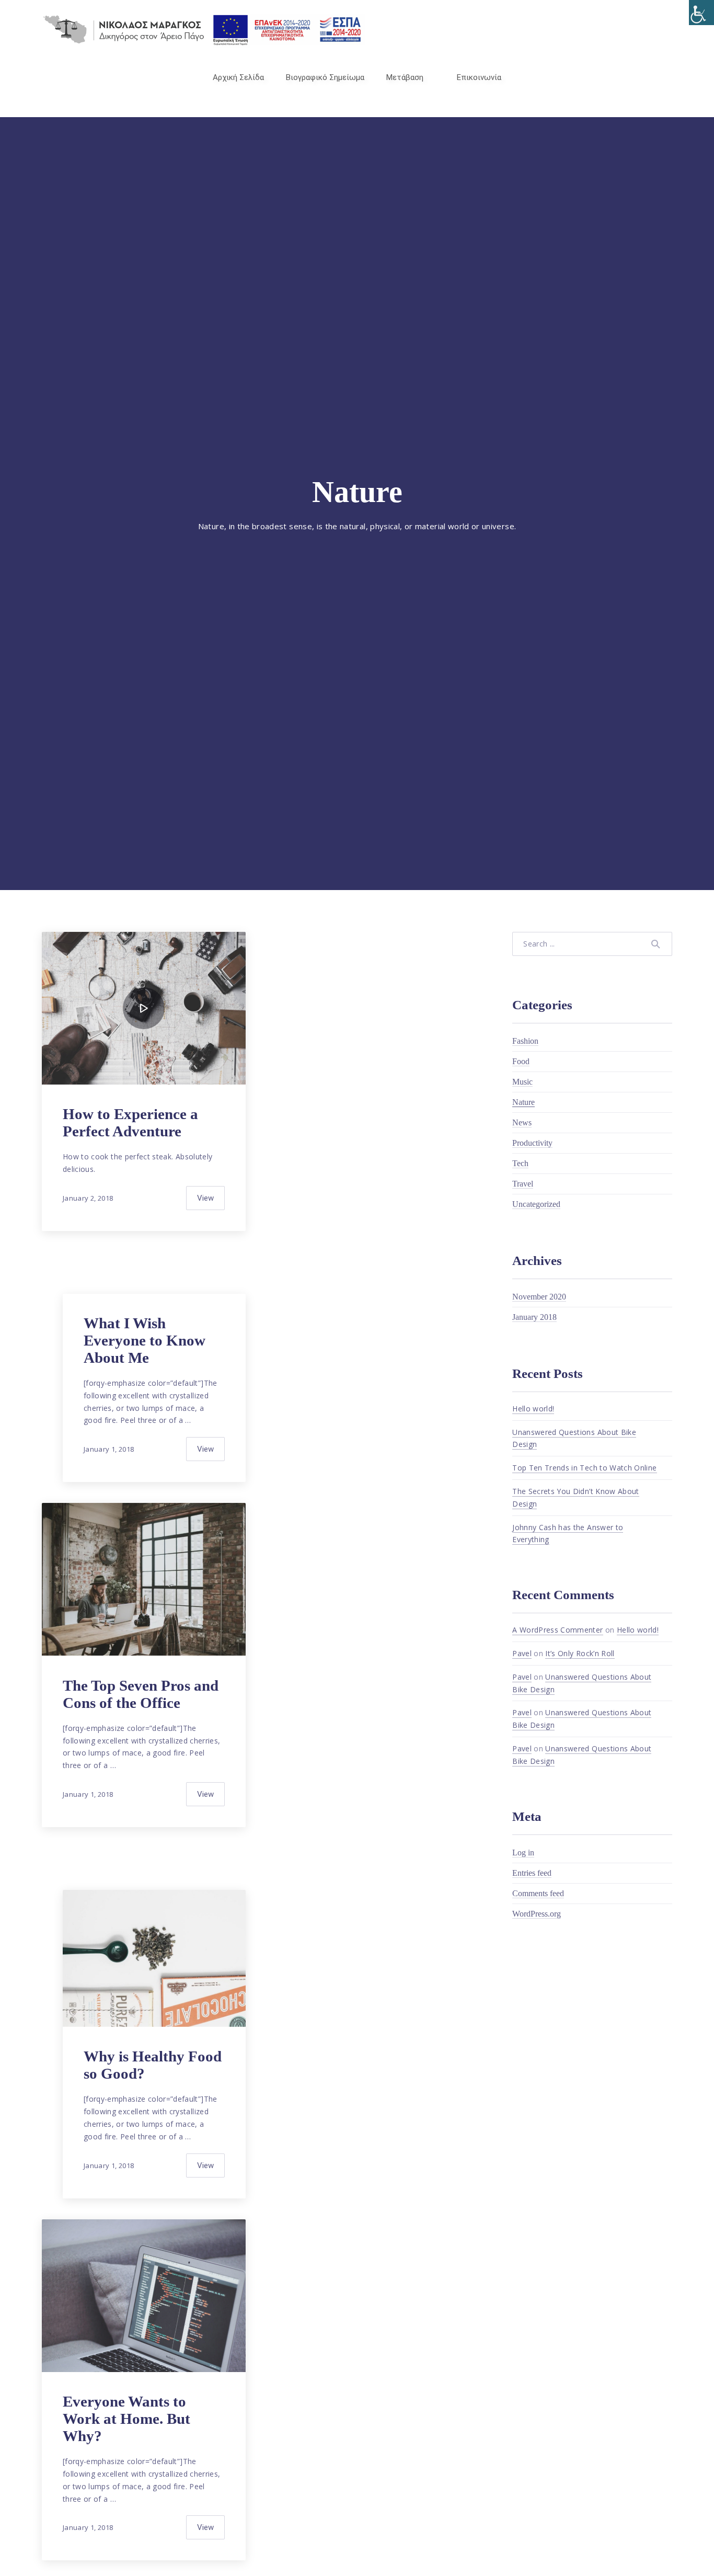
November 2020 (539, 1297)
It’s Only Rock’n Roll (580, 1653)
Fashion (525, 1041)
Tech (520, 1163)
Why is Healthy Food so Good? (153, 2065)
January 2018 (534, 1317)
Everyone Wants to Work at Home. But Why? (126, 2419)
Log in (523, 1853)
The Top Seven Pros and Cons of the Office (141, 1694)
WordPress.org (537, 1914)
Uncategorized (536, 1204)
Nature (523, 1102)
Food (521, 1061)
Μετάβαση (405, 77)
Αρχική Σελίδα (238, 77)
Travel (523, 1184)
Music (522, 1082)
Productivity (532, 1143)
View (205, 1198)
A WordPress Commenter (557, 1630)
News (522, 1122)
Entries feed (532, 1873)
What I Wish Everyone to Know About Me (145, 1340)
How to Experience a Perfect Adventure (130, 1122)
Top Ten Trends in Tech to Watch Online (584, 1468)
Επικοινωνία (479, 77)
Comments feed (538, 1893)
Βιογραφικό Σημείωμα (325, 77)
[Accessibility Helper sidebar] (701, 13)
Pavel (522, 1653)
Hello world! (533, 1409)
